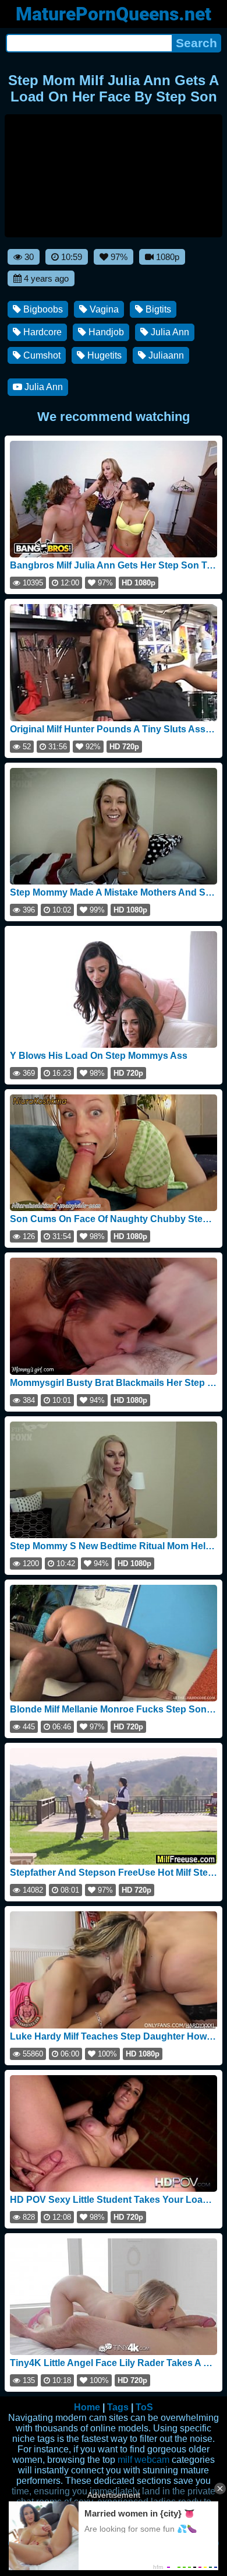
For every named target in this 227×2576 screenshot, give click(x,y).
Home (87, 2407)
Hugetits (103, 355)
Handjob (105, 332)
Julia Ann (169, 332)
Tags (118, 2407)
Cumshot (41, 355)
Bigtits (157, 309)
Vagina (103, 309)
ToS (144, 2407)
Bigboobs (42, 309)
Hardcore (41, 332)
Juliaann (165, 355)
